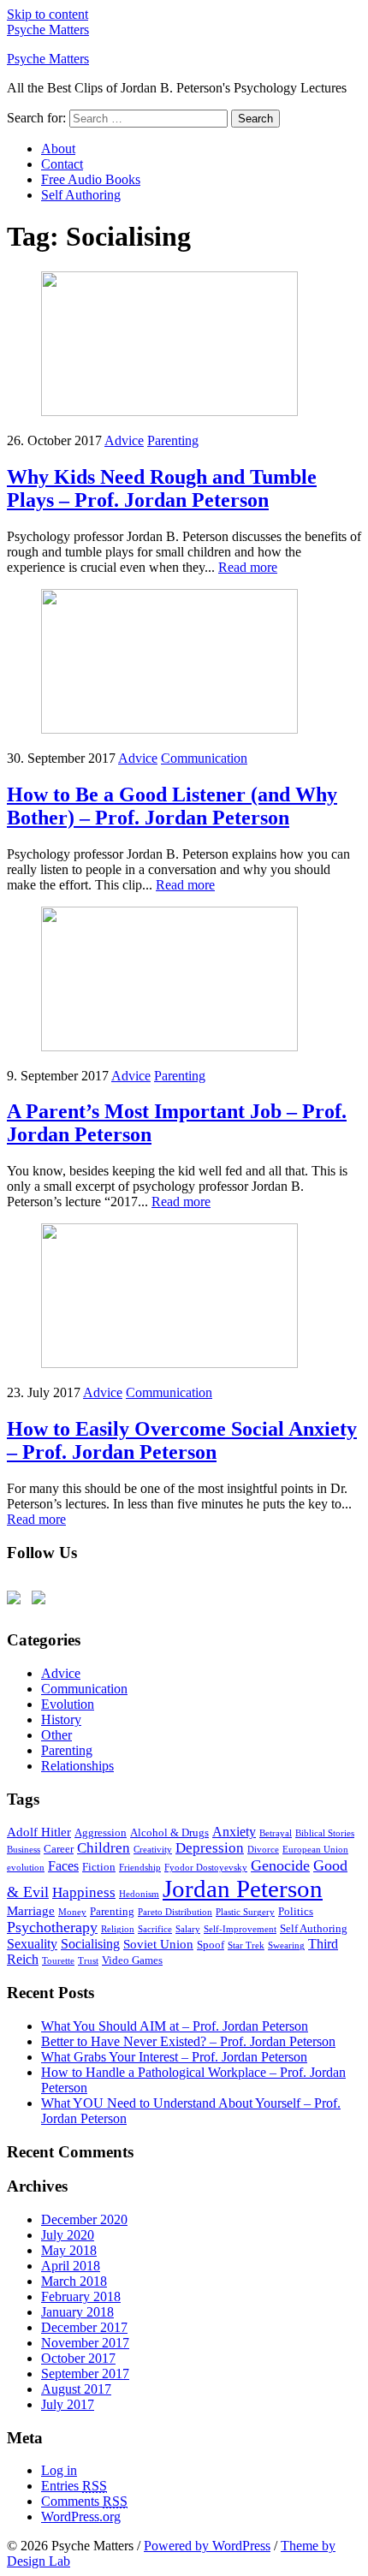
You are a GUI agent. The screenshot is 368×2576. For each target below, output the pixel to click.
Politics (296, 1911)
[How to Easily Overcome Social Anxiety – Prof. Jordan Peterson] (169, 1363)
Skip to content (47, 14)
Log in (59, 2470)
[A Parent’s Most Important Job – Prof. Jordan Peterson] (169, 1047)
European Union (315, 1850)
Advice (124, 440)
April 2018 (71, 2266)
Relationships (77, 1766)
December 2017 (84, 2327)
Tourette (58, 1961)
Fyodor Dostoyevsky (206, 1868)
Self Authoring (81, 195)
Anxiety (234, 1832)
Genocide (280, 1865)
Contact (62, 164)
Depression (210, 1848)
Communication (204, 758)
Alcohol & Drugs (169, 1832)
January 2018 (77, 2312)
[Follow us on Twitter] (17, 1601)
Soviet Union (158, 1944)
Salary (188, 1929)
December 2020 (84, 2219)
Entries (74, 2486)
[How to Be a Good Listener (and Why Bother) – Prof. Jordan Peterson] (169, 729)
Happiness (84, 1892)
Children (104, 1848)
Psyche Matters (48, 30)
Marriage (31, 1911)
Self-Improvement (240, 1929)
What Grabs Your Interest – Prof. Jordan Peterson (174, 2057)
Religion (118, 1929)
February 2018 (81, 2296)
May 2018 (69, 2250)
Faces (63, 1866)
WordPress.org (81, 2517)
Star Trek (246, 1945)
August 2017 (76, 2389)
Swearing (286, 1945)
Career (59, 1849)
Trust (88, 1961)
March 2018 (74, 2281)
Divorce (263, 1850)
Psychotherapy (52, 1927)
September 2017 (85, 2374)
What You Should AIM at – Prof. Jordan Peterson (175, 2026)
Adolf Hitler (39, 1832)
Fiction (99, 1867)
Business (24, 1850)
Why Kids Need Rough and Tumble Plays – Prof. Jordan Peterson (162, 488)
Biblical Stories (325, 1833)
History (61, 1719)
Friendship (140, 1868)
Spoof (211, 1945)
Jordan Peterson (243, 1889)
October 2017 (78, 2358)
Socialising (90, 1944)
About (58, 149)
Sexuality (32, 1944)
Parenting (173, 440)
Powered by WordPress (207, 2546)
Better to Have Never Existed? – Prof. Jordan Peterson (188, 2041)
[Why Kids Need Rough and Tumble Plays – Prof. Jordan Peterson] (169, 411)
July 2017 (68, 2404)
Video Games (132, 1960)
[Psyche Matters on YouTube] (42, 1601)
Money (72, 1912)
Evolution (68, 1704)
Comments (84, 2501)
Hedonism (139, 1894)
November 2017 (85, 2343)
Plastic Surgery (245, 1912)
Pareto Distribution (175, 1912)
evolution (26, 1868)
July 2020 (68, 2235)
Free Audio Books (91, 179)
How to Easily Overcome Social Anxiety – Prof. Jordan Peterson (182, 1440)
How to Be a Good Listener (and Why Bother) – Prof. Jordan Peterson (172, 806)
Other (56, 1735)
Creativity (153, 1850)
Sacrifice (155, 1929)
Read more (248, 567)
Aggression (101, 1832)
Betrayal (276, 1833)
